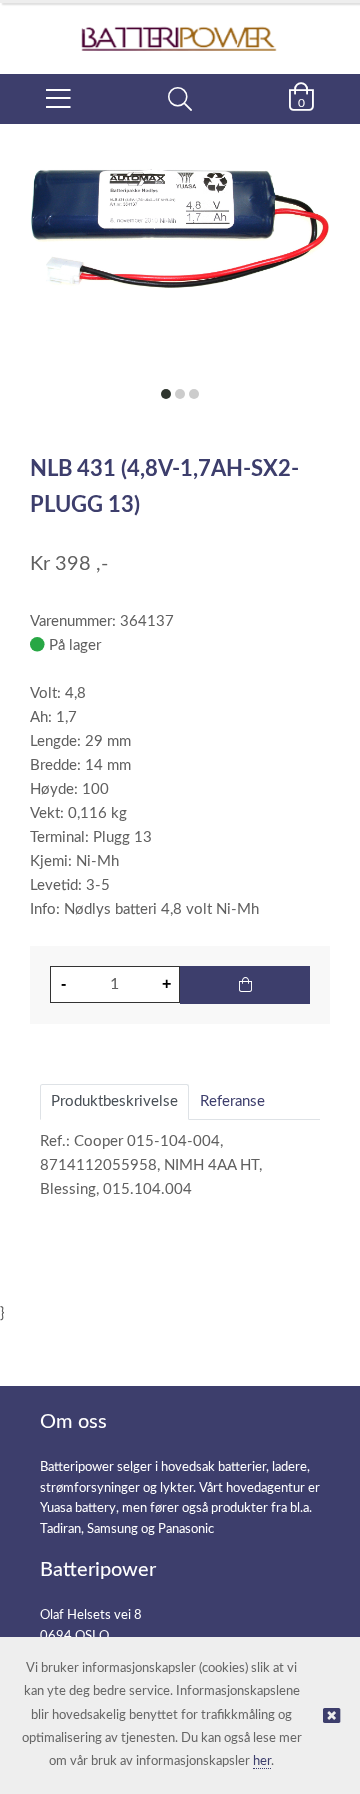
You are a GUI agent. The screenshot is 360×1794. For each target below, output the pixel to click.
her (262, 1761)
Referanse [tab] (232, 1101)
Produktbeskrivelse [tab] (114, 1101)
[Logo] (180, 28)
